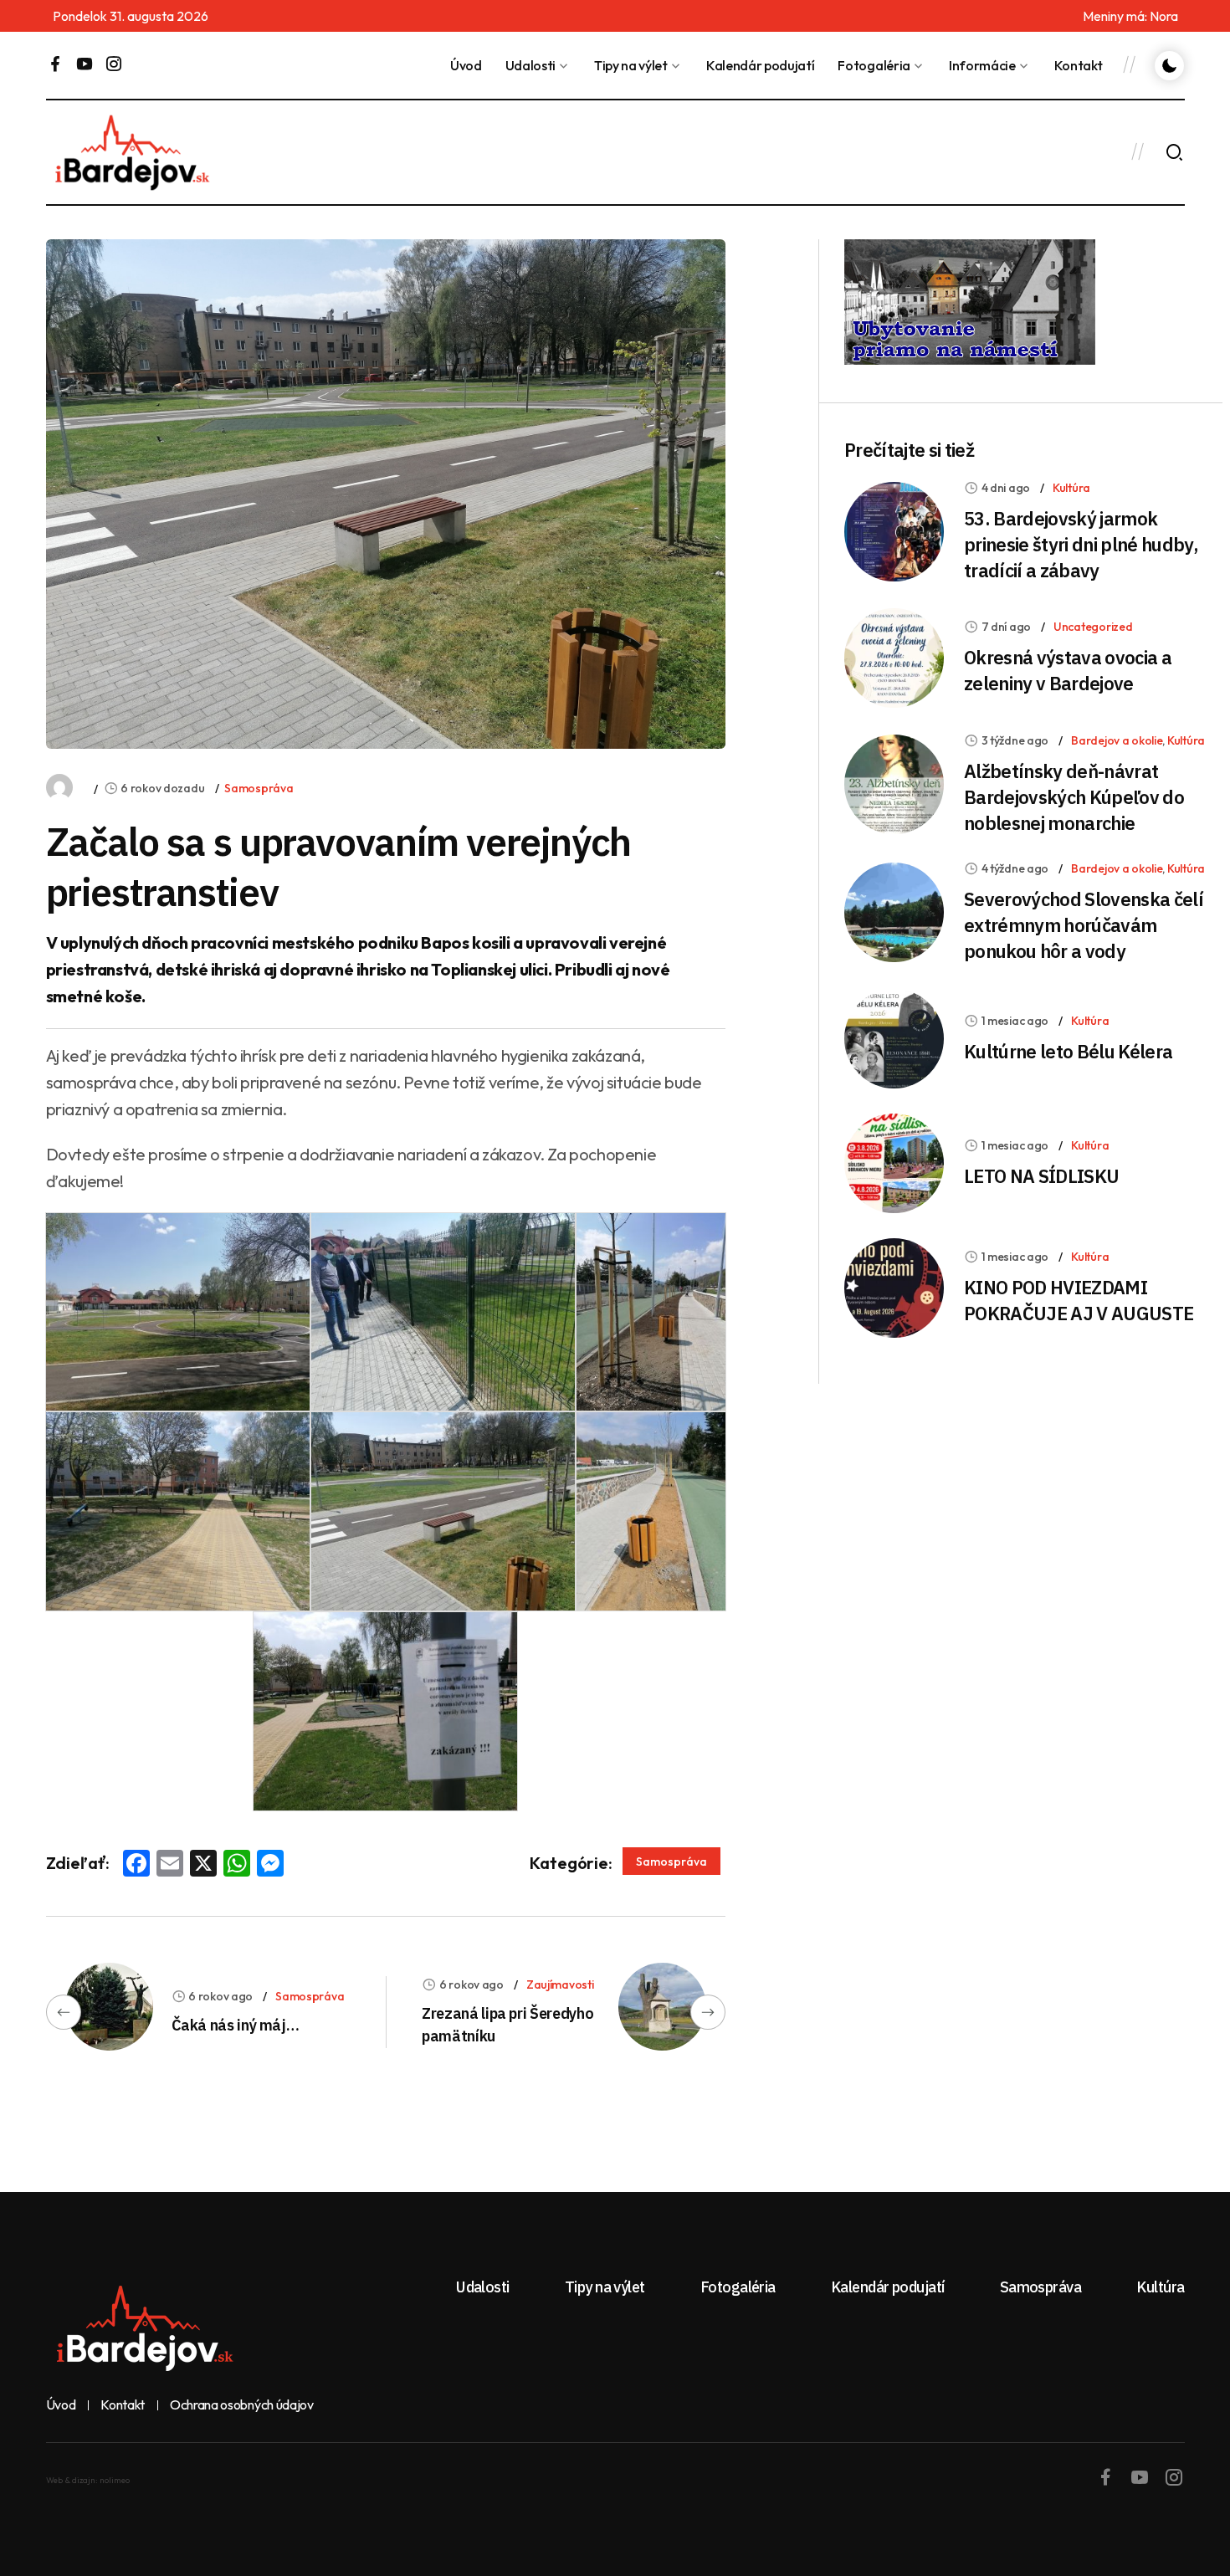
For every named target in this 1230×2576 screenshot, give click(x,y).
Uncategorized (1093, 627)
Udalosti (530, 65)
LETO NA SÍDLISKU (1041, 1176)
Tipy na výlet (631, 65)
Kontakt (1079, 65)
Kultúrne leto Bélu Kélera (1069, 1051)
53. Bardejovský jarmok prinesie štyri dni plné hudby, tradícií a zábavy (1081, 544)
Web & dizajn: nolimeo (88, 2480)
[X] (203, 1865)
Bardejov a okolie (1117, 740)
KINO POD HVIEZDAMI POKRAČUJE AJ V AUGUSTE (1079, 1300)
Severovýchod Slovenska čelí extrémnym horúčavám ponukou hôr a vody (1084, 925)
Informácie (982, 65)
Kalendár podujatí (761, 65)
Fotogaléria (874, 65)
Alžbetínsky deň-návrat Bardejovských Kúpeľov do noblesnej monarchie (1074, 797)
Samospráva (259, 788)
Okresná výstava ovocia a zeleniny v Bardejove (1068, 670)
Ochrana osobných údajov (242, 2405)
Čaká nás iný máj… (236, 2025)
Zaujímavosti (560, 1984)
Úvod (466, 65)
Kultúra (1071, 488)
